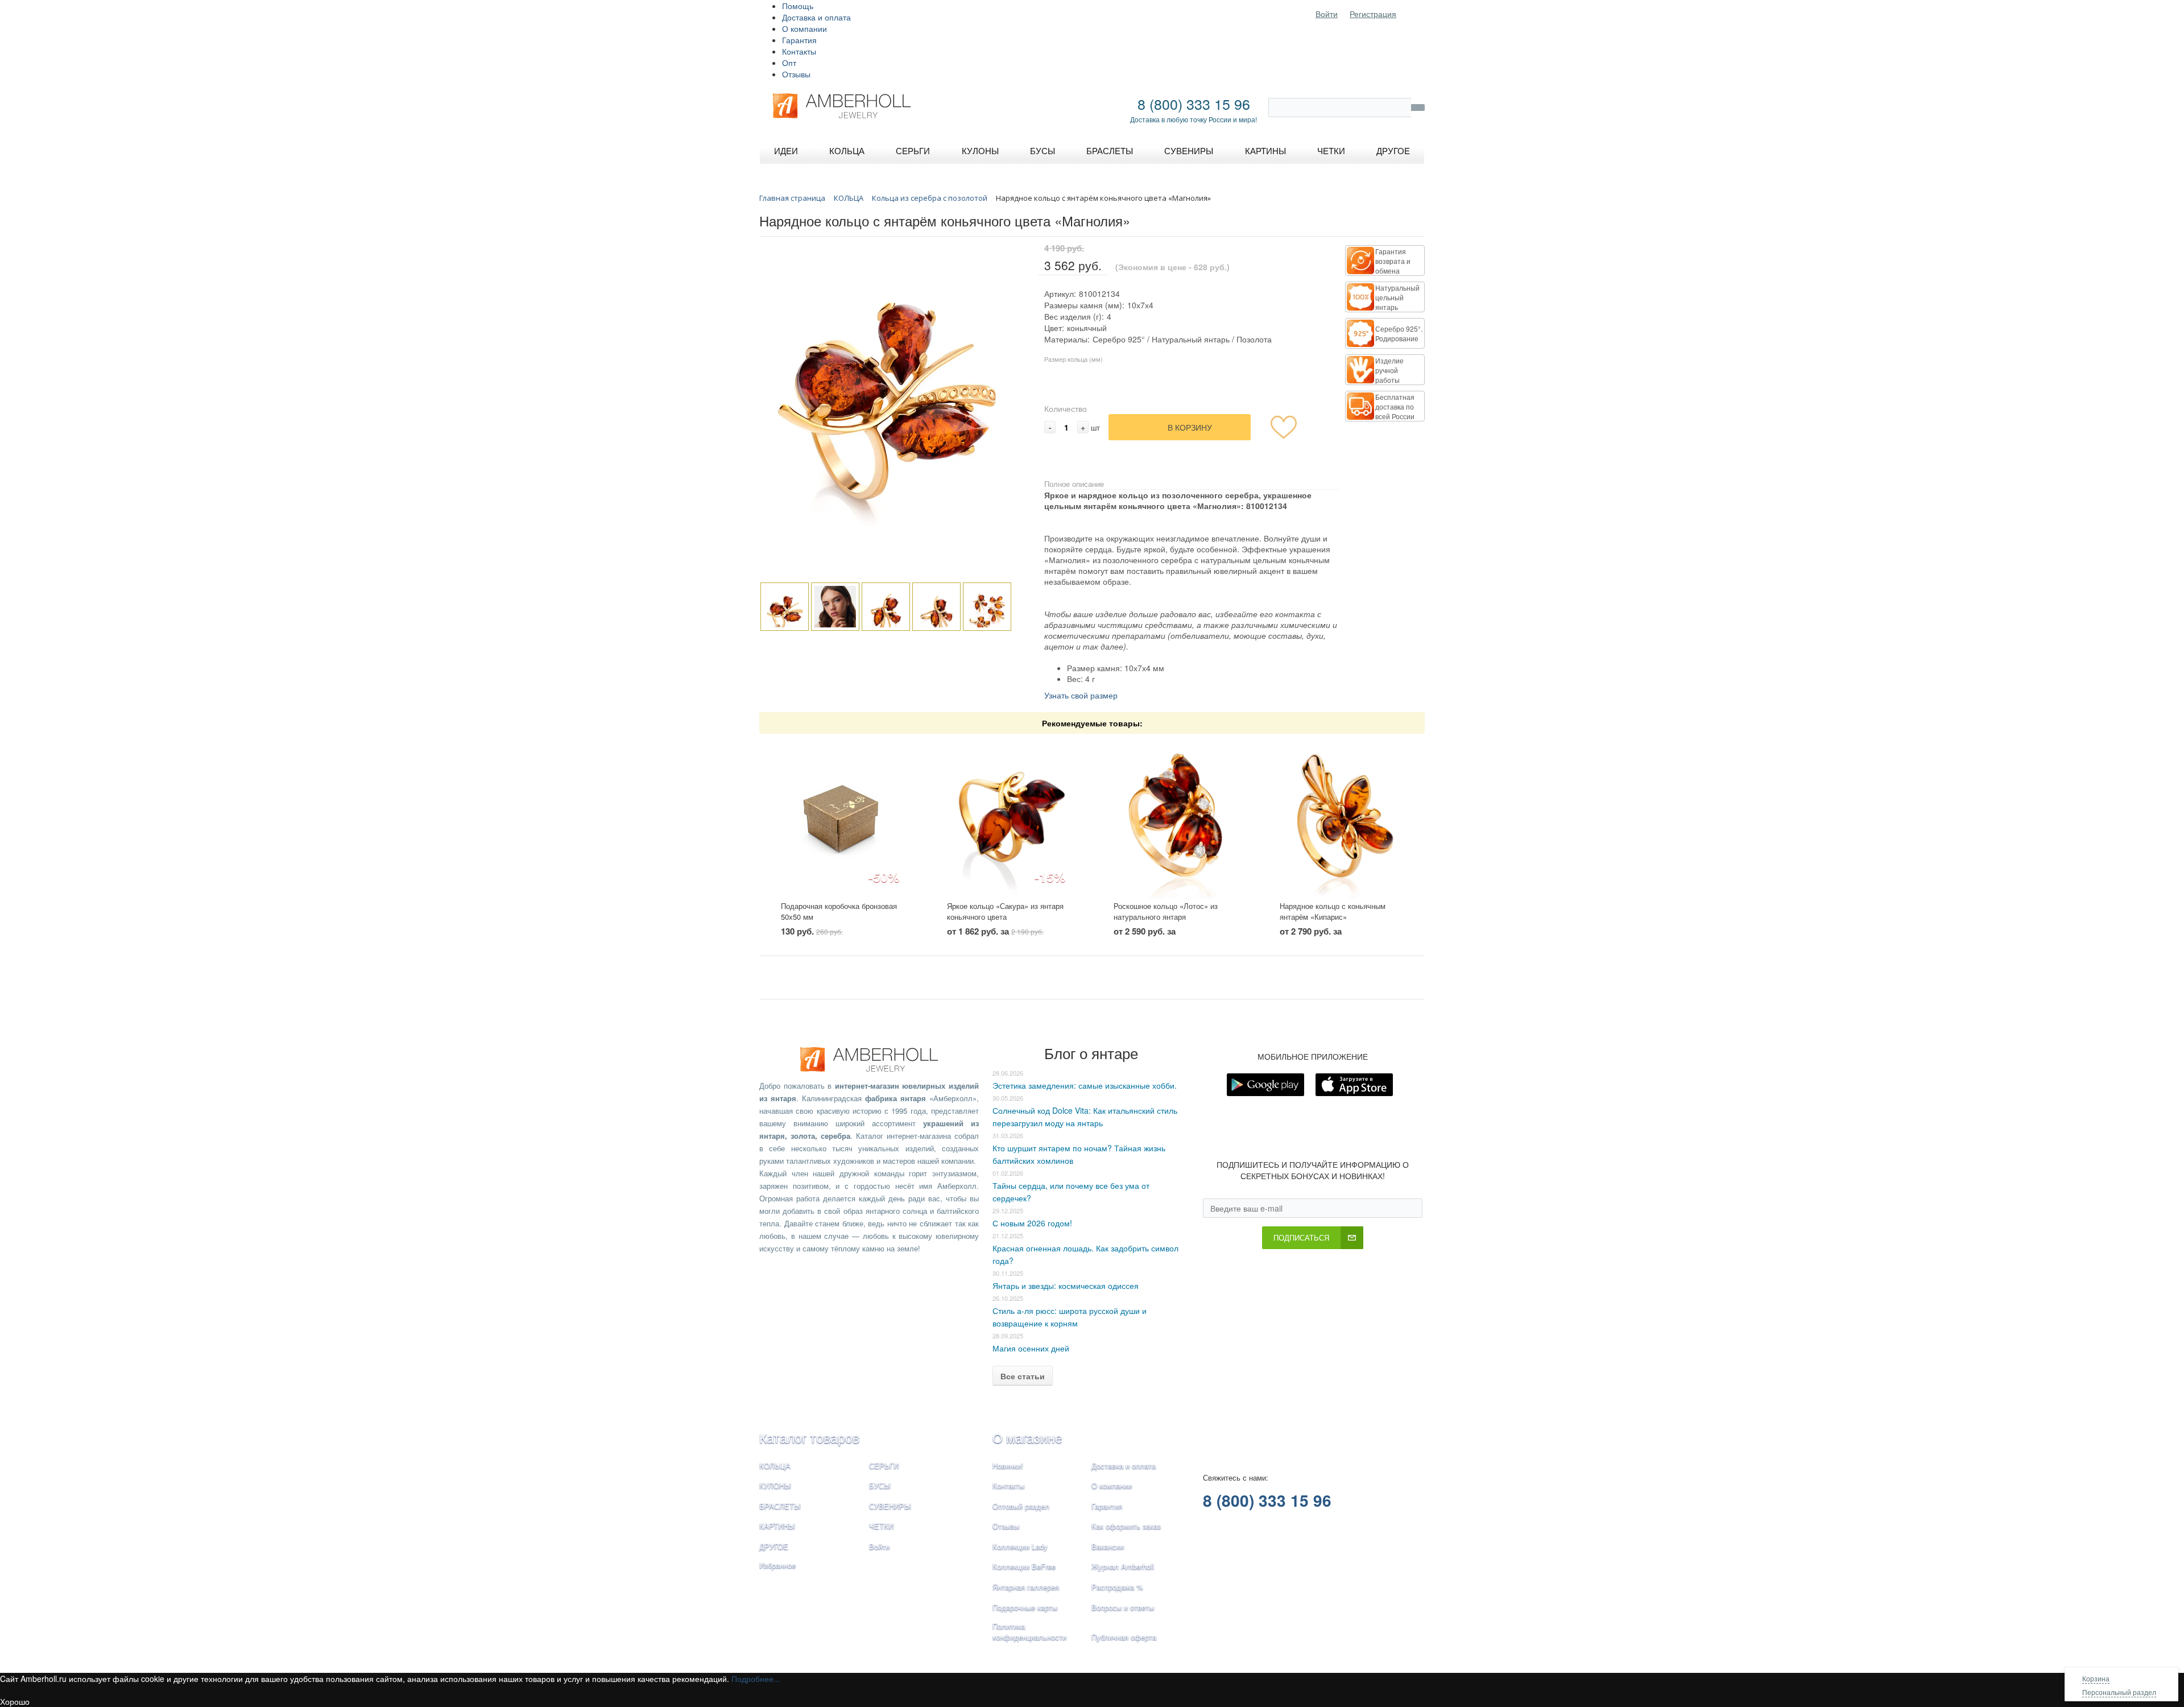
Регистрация (1373, 14)
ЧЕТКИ (881, 1526)
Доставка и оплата (816, 17)
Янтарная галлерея (1026, 1587)
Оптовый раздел (1021, 1506)
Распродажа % (1117, 1587)
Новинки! (1008, 1466)
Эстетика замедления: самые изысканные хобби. (1085, 1085)
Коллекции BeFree (1024, 1566)
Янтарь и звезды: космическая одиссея (1066, 1286)
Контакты (799, 51)
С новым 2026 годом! (1032, 1223)
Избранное (777, 1565)
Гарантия (799, 40)
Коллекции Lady (1020, 1546)
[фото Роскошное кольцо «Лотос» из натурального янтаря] (1175, 818)
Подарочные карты (1025, 1607)
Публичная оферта (1124, 1637)
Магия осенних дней (1031, 1348)
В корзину (1190, 427)
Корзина (2096, 1678)
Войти (1327, 14)
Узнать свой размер (1081, 695)
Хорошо (15, 1701)
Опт (789, 63)
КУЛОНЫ (775, 1485)
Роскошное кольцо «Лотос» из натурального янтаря (1166, 911)
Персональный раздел (2119, 1692)
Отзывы (796, 74)
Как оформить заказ (1126, 1526)
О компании (804, 28)
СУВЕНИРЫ (890, 1506)
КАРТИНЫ (777, 1526)
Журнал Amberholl (1123, 1566)
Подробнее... (756, 1679)
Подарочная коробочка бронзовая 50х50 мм (839, 911)
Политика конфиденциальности (1029, 1631)
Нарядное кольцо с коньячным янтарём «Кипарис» (1333, 911)
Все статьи (1023, 1376)
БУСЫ (880, 1485)
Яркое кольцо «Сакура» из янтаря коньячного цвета (1005, 911)
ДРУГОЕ (774, 1546)
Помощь (798, 6)
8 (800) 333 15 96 (1194, 104)
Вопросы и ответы (1123, 1607)
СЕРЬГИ (884, 1466)
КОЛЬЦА (775, 1466)
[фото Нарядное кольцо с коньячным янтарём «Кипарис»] (1341, 818)
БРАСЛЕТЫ (780, 1506)
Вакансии (1108, 1546)
